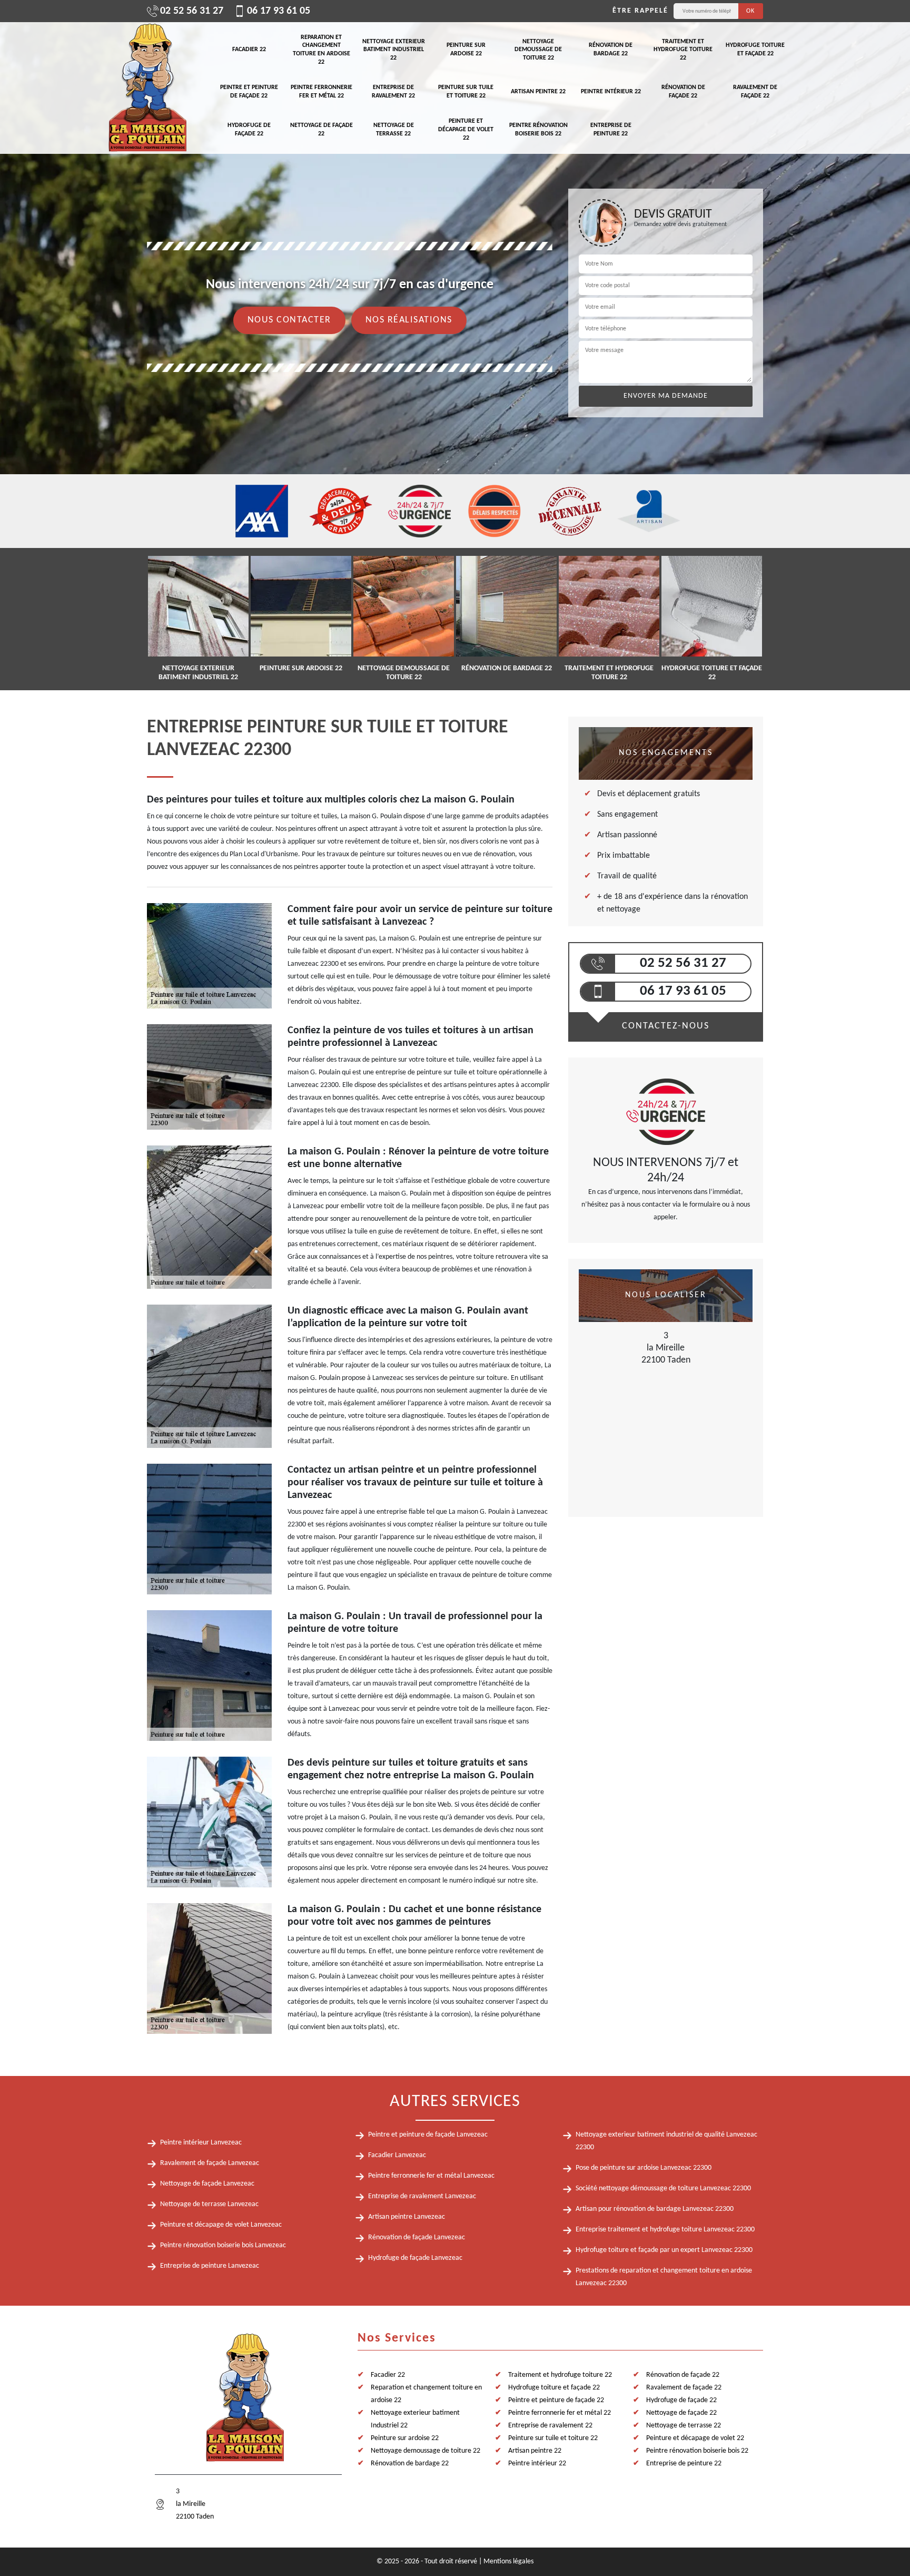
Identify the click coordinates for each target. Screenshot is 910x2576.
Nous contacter (289, 320)
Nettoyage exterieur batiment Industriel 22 (394, 50)
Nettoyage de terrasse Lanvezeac (209, 2204)
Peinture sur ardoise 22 (466, 50)
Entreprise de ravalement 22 (393, 92)
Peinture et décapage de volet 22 (466, 129)
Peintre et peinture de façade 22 (249, 92)
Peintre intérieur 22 (611, 92)
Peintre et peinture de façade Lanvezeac (428, 2135)
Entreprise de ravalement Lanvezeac (422, 2196)
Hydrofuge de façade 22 (249, 130)
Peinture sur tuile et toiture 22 (466, 92)
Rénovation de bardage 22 (611, 50)
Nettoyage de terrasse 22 (394, 130)
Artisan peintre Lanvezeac (407, 2217)
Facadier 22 (249, 50)
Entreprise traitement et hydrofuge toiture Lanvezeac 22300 (665, 2230)
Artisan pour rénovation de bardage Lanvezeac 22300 (655, 2209)
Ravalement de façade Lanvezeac (210, 2163)
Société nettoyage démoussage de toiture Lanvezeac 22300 (663, 2188)
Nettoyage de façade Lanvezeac (207, 2184)
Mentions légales (508, 2562)
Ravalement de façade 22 (755, 92)
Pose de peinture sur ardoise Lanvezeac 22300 (644, 2168)
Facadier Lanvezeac (397, 2155)
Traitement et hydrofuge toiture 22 (683, 50)
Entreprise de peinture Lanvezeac (210, 2266)
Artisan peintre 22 (538, 92)
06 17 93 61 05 (279, 11)
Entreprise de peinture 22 (611, 130)
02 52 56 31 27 (192, 11)
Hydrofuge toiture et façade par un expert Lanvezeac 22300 (664, 2250)
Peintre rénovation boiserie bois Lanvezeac (223, 2245)
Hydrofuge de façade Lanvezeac (415, 2258)
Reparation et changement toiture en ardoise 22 (322, 50)
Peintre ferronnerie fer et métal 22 (322, 92)
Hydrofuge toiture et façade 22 (755, 50)
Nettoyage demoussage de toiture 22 (538, 50)
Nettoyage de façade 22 (322, 130)
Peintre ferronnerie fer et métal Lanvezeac (431, 2176)
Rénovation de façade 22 (683, 92)
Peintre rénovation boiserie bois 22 (538, 130)
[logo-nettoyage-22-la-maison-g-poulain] (147, 88)
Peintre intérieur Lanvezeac (201, 2143)
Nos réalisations (409, 320)
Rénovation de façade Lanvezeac (417, 2237)
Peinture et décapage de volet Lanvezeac (221, 2225)
